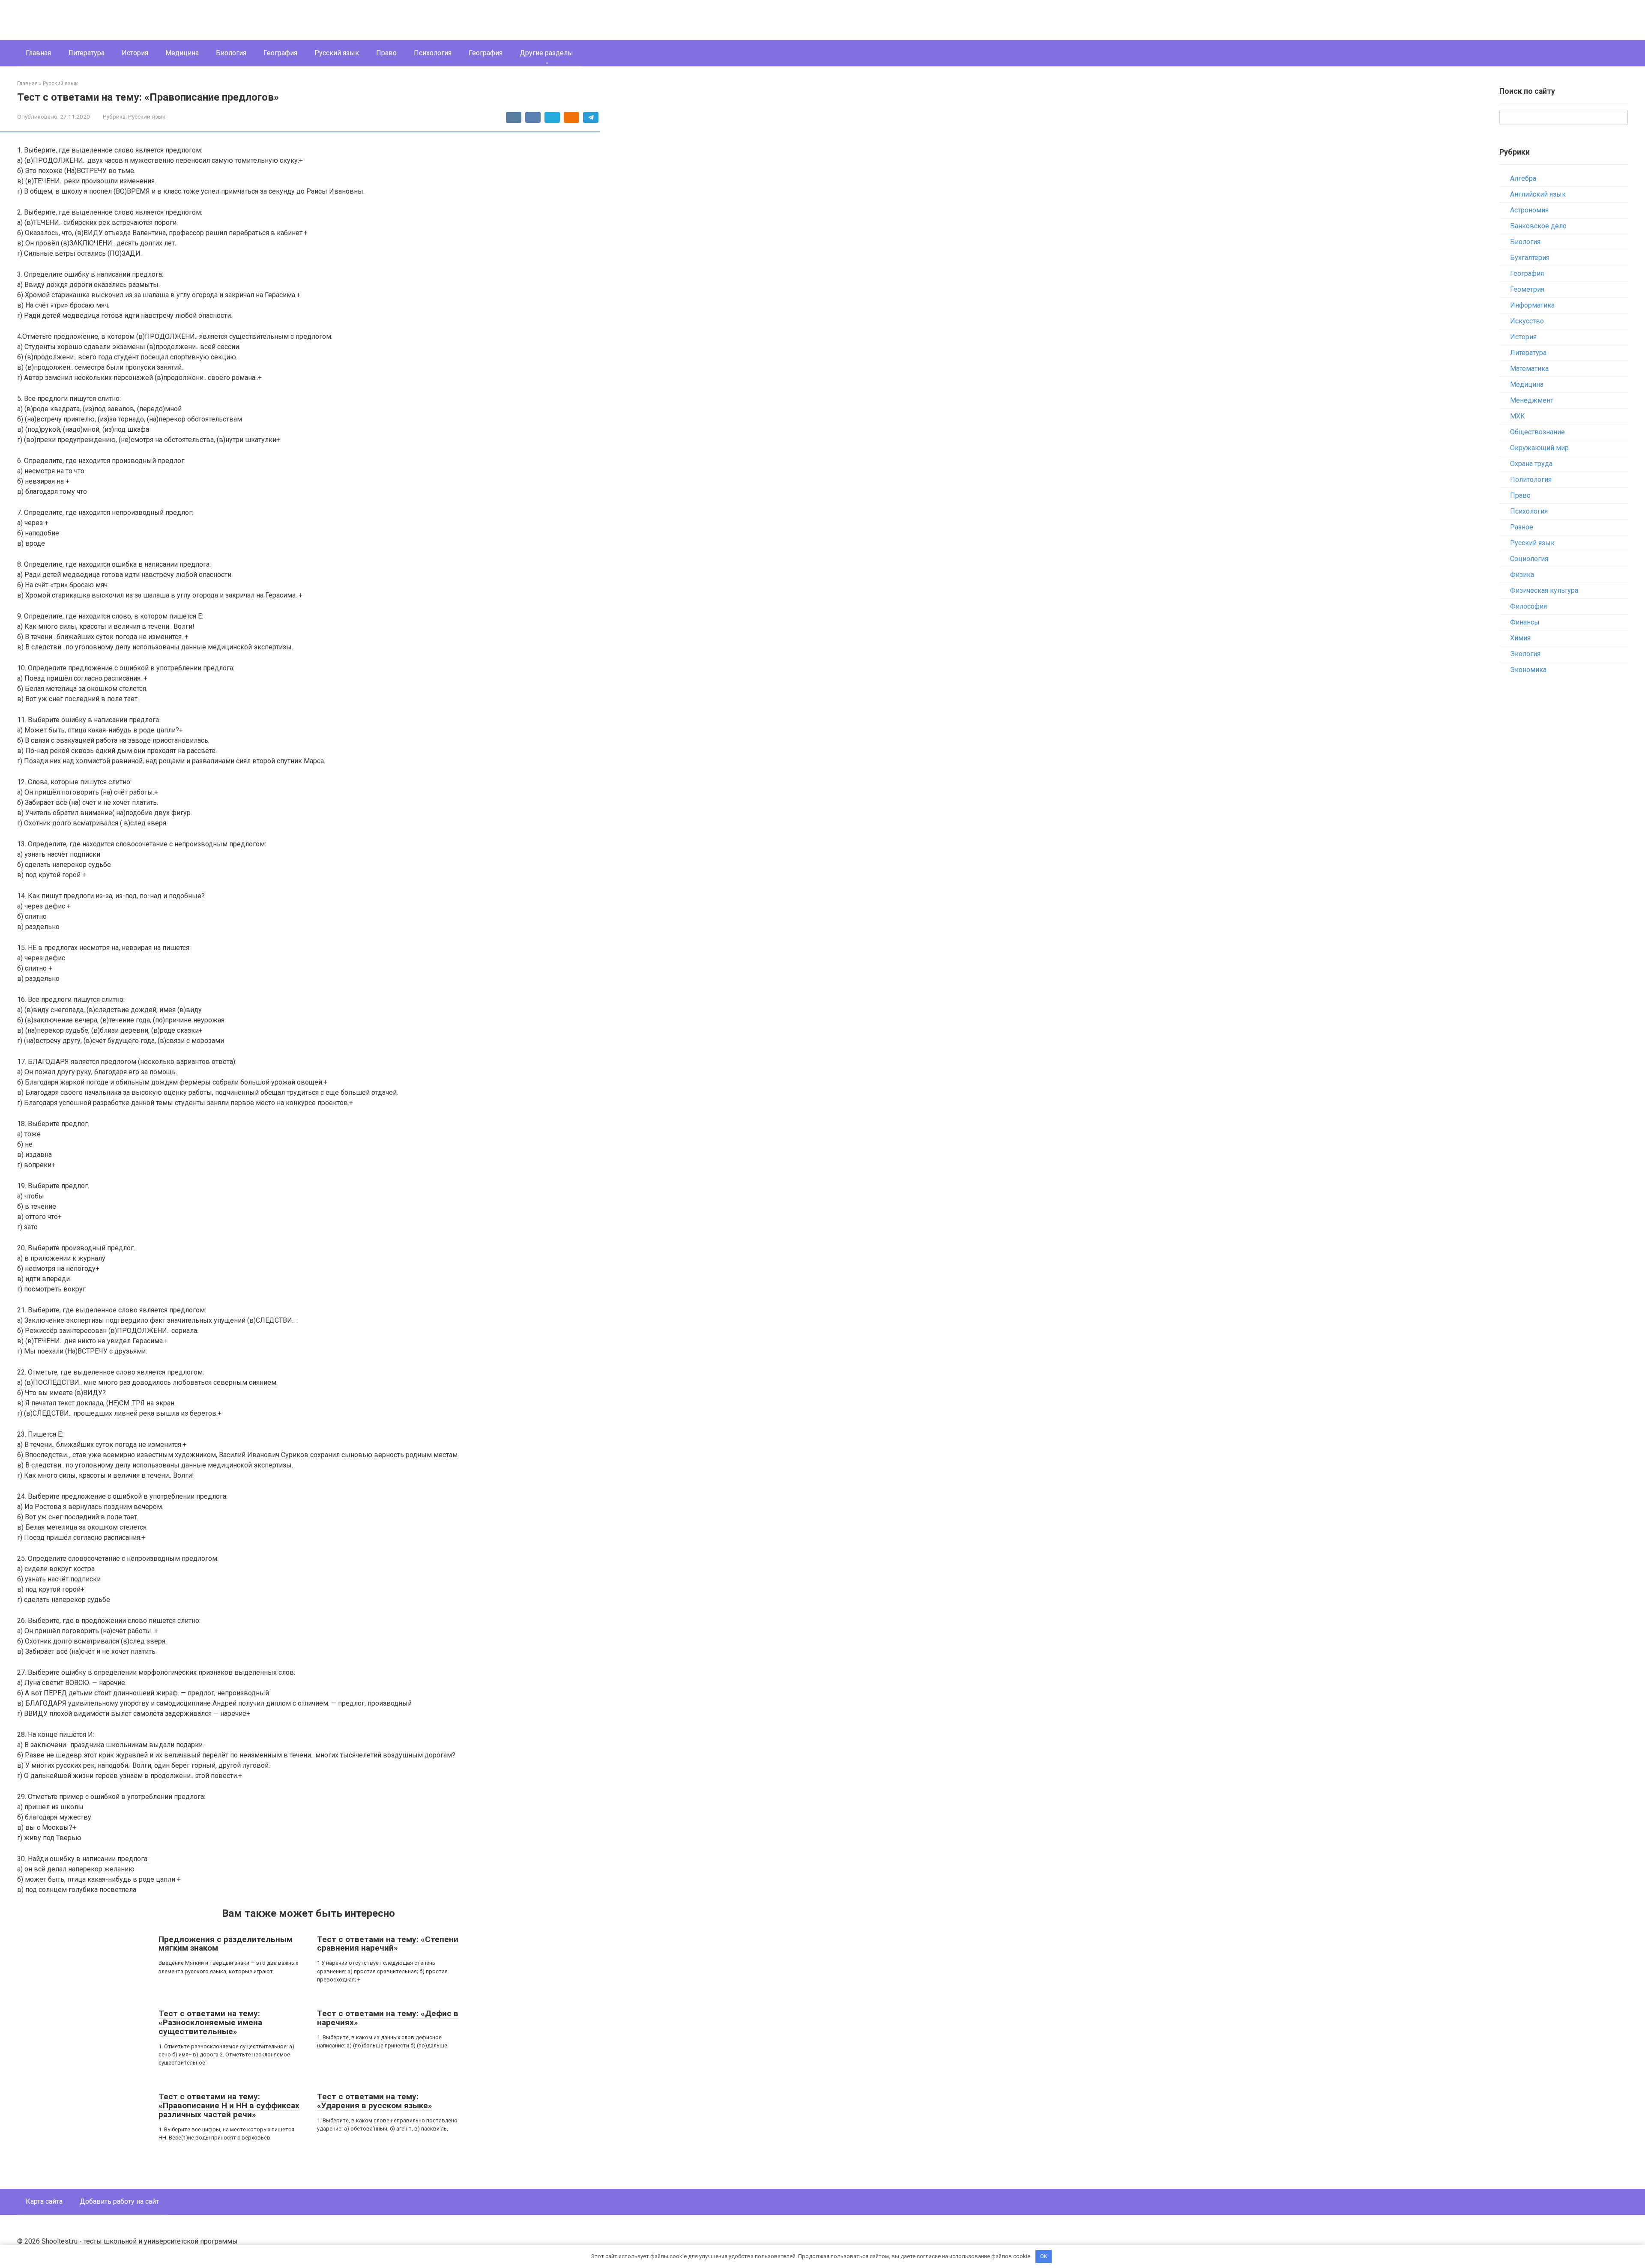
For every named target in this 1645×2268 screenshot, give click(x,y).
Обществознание (1537, 432)
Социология (1529, 559)
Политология (1531, 480)
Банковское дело (1538, 226)
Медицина (182, 53)
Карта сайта (44, 2201)
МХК (1518, 416)
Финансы (1525, 622)
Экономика (1528, 670)
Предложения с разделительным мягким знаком (226, 1944)
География (280, 53)
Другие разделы (546, 53)
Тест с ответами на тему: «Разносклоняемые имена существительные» (210, 2022)
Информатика (1532, 305)
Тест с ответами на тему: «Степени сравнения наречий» (388, 1944)
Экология (1525, 654)
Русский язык (337, 53)
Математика (1529, 369)
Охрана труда (1531, 464)
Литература (86, 53)
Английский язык (1538, 194)
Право (386, 53)
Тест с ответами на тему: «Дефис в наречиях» (388, 2018)
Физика (1522, 575)
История (135, 53)
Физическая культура (1544, 590)
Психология (433, 53)
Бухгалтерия (1530, 258)
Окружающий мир (1539, 448)
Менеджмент (1532, 400)
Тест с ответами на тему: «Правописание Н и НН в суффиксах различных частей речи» (229, 2105)
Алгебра (1523, 178)
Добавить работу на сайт (119, 2201)
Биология (231, 53)
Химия (1520, 638)
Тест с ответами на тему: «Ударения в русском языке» (375, 2101)
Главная (38, 53)
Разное (1522, 527)
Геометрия (1527, 289)
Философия (1528, 606)
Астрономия (1529, 210)
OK (1044, 2256)
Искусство (1527, 321)
